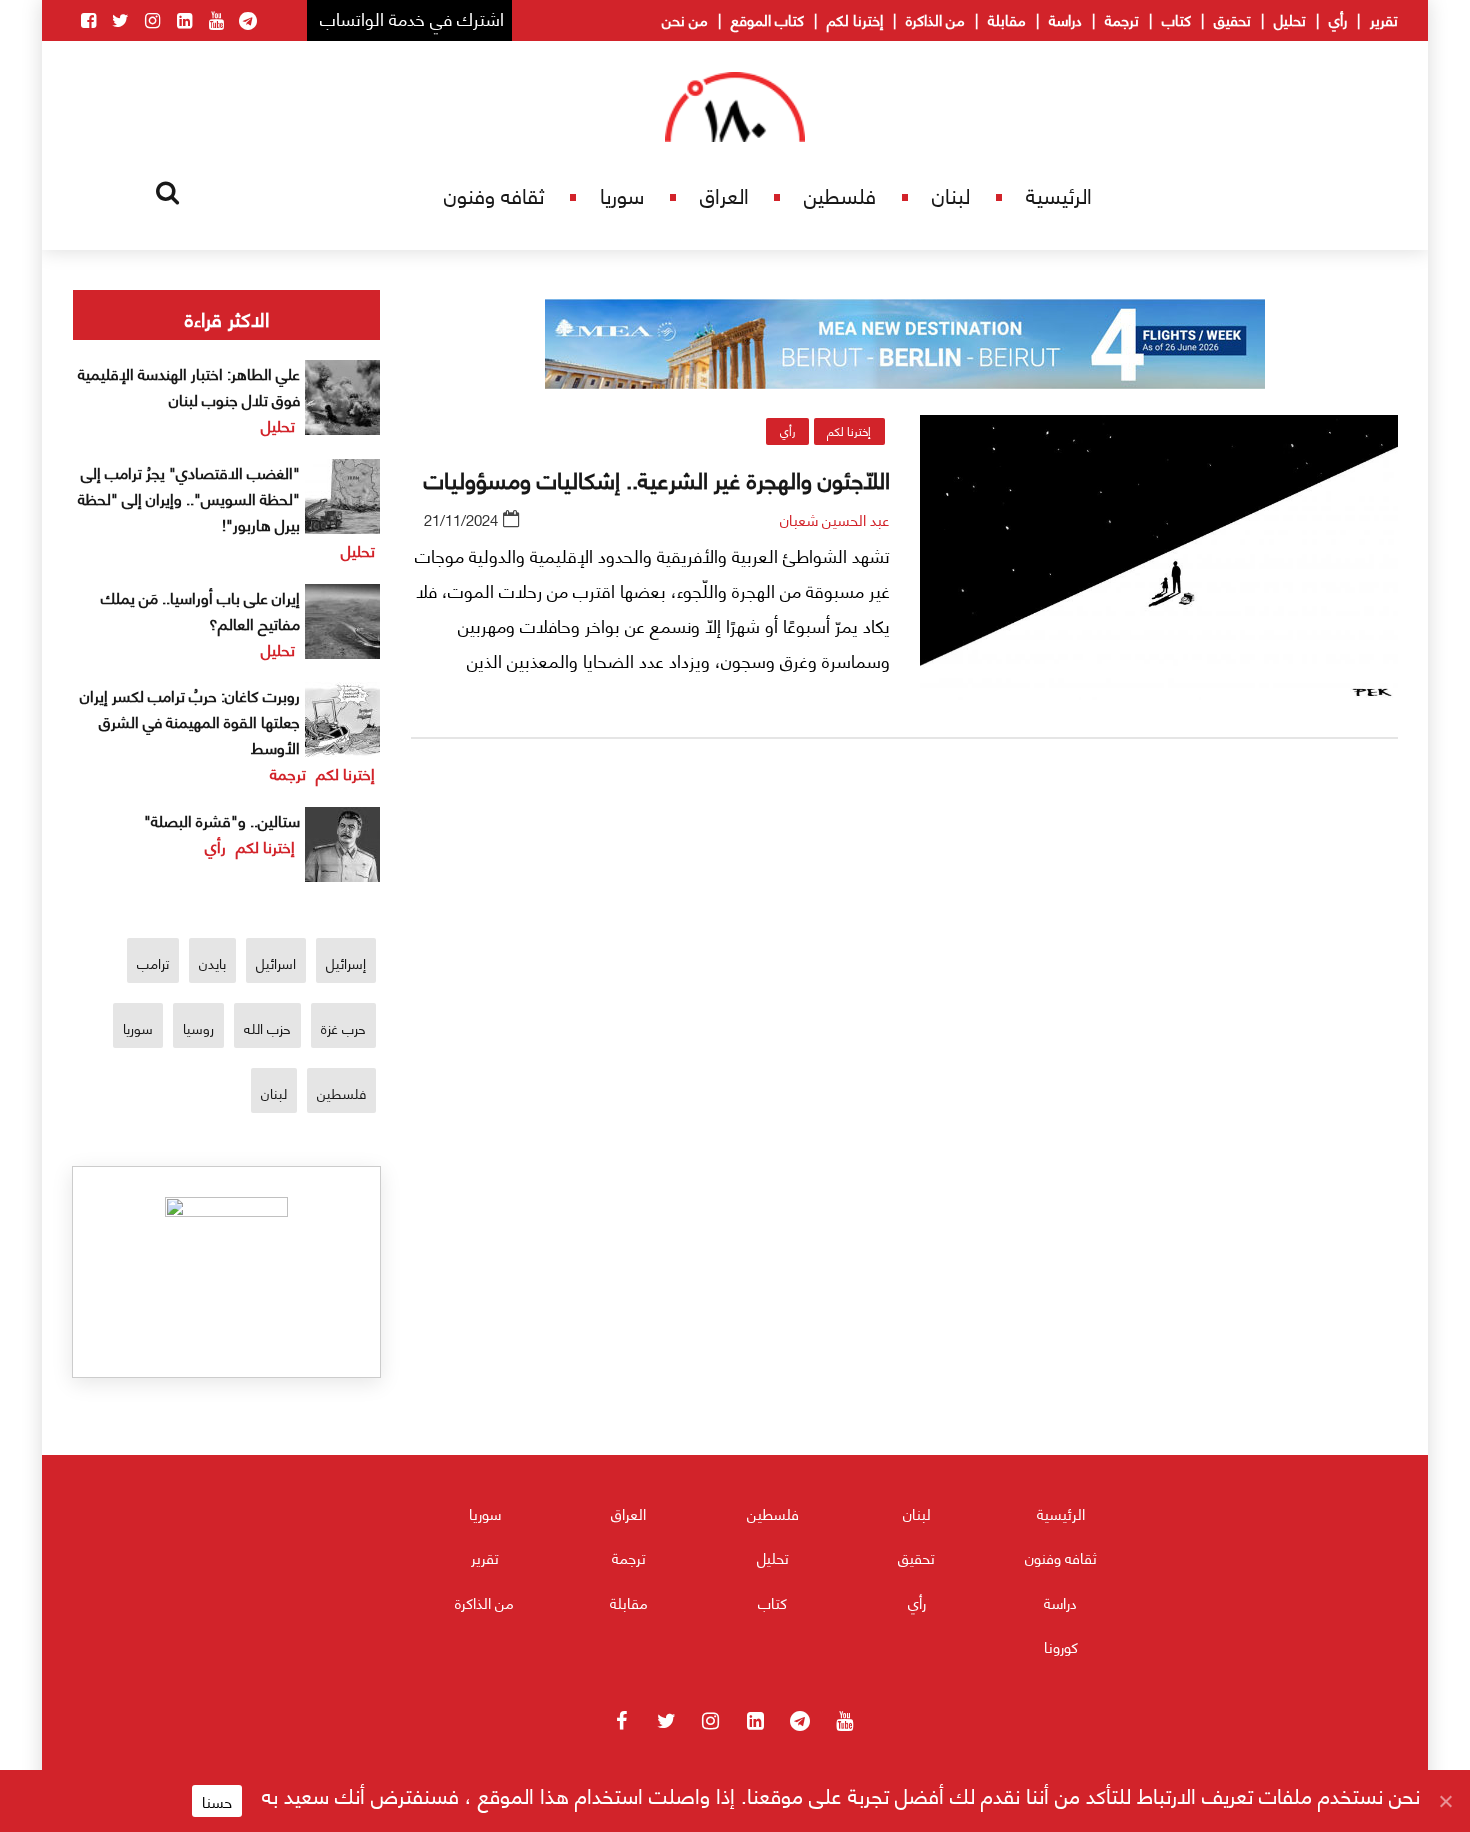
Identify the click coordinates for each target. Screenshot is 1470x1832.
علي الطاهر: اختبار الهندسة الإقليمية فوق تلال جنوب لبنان (189, 385)
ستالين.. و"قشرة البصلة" (222, 819)
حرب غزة (343, 1027)
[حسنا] (1445, 1801)
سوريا (622, 194)
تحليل (1290, 19)
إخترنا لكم (855, 19)
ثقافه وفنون (494, 194)
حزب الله (267, 1027)
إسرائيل (346, 962)
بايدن (212, 962)
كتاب (1176, 19)
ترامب (153, 962)
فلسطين (840, 194)
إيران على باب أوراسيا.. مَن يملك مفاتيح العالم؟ (200, 609)
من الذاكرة (935, 19)
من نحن (685, 19)
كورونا (1061, 1646)
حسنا (217, 1801)
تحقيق (1232, 19)
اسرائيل (276, 962)
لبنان (951, 194)
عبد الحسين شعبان (835, 519)
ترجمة (1122, 19)
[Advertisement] (905, 989)
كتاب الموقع (767, 19)
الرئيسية (1059, 194)
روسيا (198, 1027)
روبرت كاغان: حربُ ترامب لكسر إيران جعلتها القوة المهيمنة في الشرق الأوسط (190, 720)
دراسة (1065, 19)
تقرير (1384, 19)
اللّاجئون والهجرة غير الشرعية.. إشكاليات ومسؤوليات (657, 478)
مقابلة (1007, 19)
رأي (1338, 19)
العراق (724, 194)
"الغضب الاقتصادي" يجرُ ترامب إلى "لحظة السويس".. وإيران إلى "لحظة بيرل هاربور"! (189, 497)
